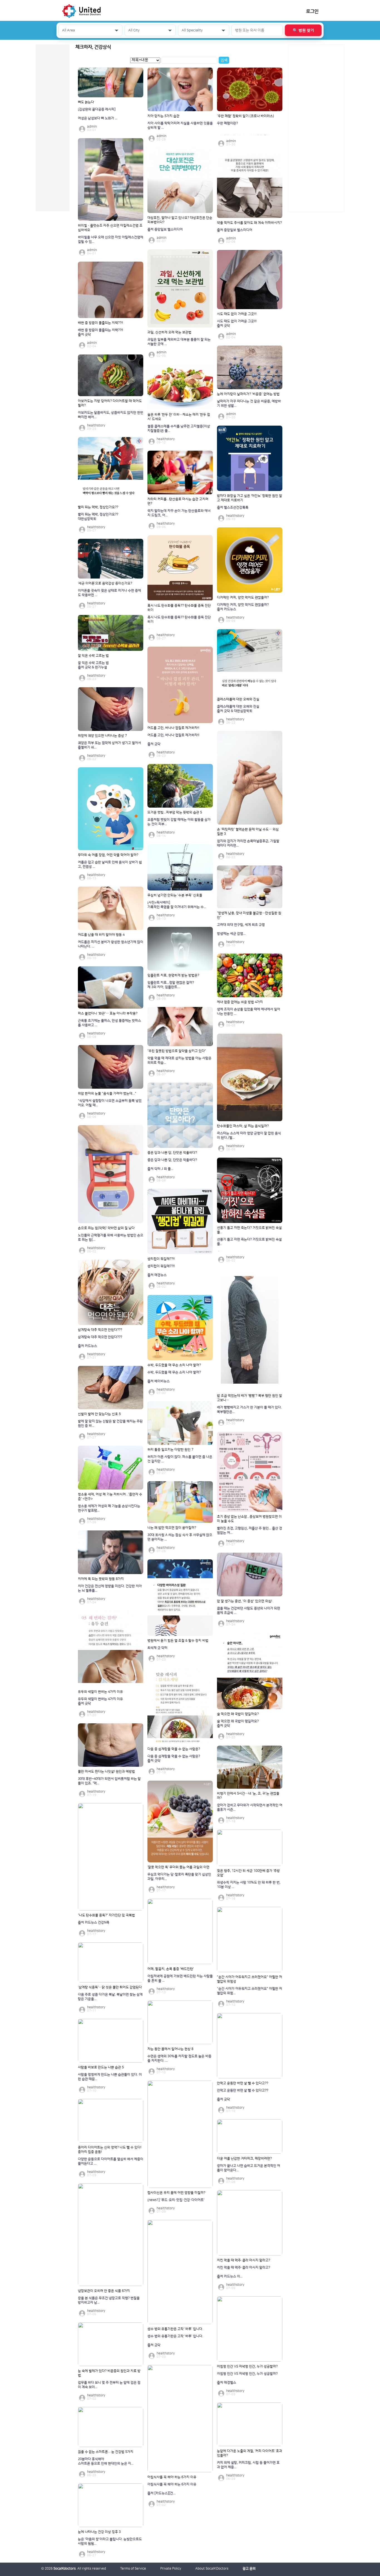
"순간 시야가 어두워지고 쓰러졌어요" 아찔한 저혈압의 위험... (250, 1991)
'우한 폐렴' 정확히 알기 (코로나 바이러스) (245, 116)
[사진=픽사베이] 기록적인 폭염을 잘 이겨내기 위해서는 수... (177, 905)
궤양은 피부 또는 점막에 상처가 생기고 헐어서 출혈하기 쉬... (109, 745)
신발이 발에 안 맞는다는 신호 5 (99, 1414)
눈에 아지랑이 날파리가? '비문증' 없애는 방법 (248, 394)
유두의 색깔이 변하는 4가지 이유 (100, 1692)
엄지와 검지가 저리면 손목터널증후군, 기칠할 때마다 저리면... (248, 843)
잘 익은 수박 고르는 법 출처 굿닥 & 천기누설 (93, 665)
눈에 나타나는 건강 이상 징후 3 (99, 2532)
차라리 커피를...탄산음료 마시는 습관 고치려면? (178, 501)
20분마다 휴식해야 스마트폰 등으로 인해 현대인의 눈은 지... (106, 2461)
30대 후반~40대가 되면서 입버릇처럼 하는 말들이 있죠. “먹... (109, 1781)
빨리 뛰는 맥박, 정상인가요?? (98, 507)
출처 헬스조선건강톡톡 (233, 507)
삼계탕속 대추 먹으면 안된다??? (100, 1330)
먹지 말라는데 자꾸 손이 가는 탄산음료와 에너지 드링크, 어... (179, 513)
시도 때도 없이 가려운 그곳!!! (237, 314)
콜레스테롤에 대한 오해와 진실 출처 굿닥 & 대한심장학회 (238, 709)
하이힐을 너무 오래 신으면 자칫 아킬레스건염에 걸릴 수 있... (111, 240)
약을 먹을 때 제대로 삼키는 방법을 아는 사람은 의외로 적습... (179, 1060)
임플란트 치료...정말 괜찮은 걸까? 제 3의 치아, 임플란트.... (171, 985)
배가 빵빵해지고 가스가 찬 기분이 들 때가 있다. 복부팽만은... (249, 1410)
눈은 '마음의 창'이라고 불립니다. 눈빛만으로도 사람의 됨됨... (110, 2541)
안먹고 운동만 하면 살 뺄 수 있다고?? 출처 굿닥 (243, 2095)
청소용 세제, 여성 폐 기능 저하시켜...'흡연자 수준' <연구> (110, 1497)
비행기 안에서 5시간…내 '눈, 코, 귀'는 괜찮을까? (248, 1796)
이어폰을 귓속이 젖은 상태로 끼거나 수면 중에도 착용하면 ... (109, 593)
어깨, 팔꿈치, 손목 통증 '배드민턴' (171, 1969)
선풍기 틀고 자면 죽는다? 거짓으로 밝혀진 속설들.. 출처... (249, 1244)
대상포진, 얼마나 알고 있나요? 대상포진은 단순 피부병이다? (180, 220)
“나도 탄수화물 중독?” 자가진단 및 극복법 (106, 1915)
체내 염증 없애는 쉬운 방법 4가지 (240, 1002)
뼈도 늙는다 (86, 102)
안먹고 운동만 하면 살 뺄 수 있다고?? (243, 2083)
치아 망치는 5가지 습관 (163, 116)
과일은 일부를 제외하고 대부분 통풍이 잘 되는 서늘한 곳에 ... (179, 342)
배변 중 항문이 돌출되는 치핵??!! (100, 323)
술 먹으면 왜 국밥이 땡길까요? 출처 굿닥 (238, 1723)
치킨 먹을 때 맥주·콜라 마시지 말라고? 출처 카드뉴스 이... (244, 2272)
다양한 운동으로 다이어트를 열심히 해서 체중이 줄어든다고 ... (111, 2161)
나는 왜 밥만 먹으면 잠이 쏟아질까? (172, 1528)
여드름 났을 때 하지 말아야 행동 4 (101, 935)
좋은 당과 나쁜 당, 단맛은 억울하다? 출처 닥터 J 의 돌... (172, 1164)
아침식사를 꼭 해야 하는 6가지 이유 (172, 2477)
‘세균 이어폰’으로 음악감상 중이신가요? (105, 583)
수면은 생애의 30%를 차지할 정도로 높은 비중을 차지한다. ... (179, 2058)
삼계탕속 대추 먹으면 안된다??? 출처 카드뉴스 (100, 1342)
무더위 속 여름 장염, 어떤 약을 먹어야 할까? (108, 855)
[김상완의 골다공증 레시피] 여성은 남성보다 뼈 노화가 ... (98, 114)
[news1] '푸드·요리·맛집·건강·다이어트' (176, 2200)
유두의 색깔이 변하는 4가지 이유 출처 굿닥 (100, 1701)
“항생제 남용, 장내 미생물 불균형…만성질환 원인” (249, 915)
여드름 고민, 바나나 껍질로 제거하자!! (173, 728)
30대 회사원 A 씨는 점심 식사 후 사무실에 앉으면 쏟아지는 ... (180, 1537)
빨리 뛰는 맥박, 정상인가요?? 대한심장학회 (98, 517)
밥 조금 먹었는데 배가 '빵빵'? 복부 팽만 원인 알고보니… (250, 1398)
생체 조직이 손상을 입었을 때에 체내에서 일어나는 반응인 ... (249, 1012)
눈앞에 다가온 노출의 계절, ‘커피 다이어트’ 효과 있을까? (250, 2453)
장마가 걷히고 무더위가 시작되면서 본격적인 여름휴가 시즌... (250, 1807)
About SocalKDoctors (212, 2569)
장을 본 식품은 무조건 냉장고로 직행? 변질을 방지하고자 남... (109, 2300)
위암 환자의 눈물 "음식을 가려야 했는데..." (107, 1094)
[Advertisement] (316, 128)
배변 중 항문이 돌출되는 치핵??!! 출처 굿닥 (100, 332)
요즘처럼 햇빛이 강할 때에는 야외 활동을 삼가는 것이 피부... (179, 822)
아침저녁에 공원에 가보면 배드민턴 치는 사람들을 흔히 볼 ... (180, 1978)
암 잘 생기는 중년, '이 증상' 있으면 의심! (245, 1601)
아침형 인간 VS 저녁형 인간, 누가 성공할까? (247, 2367)
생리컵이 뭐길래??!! (161, 1259)
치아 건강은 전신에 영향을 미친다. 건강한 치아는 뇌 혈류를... (110, 1588)
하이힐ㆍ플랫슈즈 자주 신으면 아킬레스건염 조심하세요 (110, 228)
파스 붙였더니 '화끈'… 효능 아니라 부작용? (108, 1013)
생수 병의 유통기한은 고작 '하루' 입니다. (175, 2329)
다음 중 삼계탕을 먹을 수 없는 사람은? (174, 1749)
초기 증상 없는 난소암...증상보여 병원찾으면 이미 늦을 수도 (249, 1519)
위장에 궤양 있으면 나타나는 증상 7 (102, 736)
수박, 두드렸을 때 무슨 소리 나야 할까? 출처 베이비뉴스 (174, 1377)
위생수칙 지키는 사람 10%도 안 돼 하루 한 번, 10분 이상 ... (249, 1885)
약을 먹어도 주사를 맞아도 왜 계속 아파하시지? (249, 223)
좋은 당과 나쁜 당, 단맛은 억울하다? (172, 1153)
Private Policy (171, 2569)
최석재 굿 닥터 (157, 1648)
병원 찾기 (303, 31)
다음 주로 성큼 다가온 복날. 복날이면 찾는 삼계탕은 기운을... (110, 1997)
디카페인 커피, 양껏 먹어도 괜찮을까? (243, 598)
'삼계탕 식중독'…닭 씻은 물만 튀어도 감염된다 (110, 1987)
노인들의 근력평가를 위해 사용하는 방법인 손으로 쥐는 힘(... (111, 1238)
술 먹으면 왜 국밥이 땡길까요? (238, 1714)
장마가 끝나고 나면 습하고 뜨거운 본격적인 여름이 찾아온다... (249, 2168)
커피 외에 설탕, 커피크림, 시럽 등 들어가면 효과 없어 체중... (248, 2465)
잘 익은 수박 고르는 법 (93, 656)
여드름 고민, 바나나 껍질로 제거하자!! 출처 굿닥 (173, 740)
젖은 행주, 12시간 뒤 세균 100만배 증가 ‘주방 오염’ (248, 1873)
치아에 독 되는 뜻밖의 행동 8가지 (101, 1579)
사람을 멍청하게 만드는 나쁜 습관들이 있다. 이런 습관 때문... (110, 2077)
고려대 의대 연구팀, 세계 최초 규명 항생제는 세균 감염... (241, 929)
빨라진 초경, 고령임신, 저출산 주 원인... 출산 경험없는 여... (250, 1531)
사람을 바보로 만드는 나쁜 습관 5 (101, 2067)
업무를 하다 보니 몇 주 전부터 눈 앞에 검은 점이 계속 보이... (109, 2385)
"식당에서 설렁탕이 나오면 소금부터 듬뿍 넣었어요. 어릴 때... (110, 1103)
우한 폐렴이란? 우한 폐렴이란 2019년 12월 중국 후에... (245, 128)
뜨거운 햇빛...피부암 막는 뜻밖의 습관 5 (175, 812)
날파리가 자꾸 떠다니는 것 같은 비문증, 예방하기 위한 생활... (249, 404)
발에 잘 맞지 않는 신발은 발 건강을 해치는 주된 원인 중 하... (110, 1424)
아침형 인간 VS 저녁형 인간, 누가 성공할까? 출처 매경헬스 (247, 2378)
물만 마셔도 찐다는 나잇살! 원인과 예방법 (106, 1772)
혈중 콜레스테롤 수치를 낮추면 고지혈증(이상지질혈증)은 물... (179, 429)
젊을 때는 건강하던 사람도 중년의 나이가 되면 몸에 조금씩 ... (249, 1611)
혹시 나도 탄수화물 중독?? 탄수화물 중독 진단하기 (179, 608)
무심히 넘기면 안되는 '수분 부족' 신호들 (175, 895)
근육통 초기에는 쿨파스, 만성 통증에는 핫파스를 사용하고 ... (109, 1023)
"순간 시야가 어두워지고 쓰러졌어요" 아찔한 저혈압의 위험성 (250, 1979)
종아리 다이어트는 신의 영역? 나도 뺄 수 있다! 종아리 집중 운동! (110, 2150)
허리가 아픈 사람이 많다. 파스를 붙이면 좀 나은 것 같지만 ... (180, 1459)
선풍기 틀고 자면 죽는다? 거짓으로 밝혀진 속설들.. (249, 1230)
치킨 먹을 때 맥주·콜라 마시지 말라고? (244, 2260)
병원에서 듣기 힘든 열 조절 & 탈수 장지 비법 (178, 1641)
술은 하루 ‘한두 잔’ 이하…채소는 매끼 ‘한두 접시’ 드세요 (179, 417)
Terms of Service (133, 2569)
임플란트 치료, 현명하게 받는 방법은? (173, 975)
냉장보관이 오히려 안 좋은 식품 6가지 (104, 2291)
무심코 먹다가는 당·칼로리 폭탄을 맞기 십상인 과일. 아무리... (179, 1877)
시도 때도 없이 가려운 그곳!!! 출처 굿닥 (237, 323)
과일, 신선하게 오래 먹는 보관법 (169, 332)
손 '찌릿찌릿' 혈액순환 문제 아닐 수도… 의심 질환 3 (248, 832)
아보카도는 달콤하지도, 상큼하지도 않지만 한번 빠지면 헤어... (111, 415)
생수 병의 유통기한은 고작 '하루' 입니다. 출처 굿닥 (175, 2341)
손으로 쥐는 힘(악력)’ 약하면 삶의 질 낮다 (106, 1228)
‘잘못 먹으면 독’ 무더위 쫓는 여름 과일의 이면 (178, 1867)
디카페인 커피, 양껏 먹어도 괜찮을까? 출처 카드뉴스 (243, 607)
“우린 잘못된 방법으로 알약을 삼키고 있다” (177, 1051)
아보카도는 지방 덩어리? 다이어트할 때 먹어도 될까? (110, 403)
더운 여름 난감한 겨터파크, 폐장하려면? (244, 2159)
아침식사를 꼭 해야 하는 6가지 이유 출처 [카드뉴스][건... (172, 2489)
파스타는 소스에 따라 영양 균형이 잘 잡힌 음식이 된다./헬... (249, 1136)
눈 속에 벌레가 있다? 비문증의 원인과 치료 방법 (109, 2373)
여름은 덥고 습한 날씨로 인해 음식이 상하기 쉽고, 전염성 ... (110, 864)
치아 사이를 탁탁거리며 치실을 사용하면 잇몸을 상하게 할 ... (180, 126)
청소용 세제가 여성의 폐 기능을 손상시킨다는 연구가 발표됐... (109, 1508)
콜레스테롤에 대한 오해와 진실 (238, 699)
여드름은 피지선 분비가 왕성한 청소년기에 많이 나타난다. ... (111, 944)
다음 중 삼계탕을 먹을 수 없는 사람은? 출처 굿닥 (174, 1759)
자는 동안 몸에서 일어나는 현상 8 (170, 2049)
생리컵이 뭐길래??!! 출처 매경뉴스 (161, 1271)
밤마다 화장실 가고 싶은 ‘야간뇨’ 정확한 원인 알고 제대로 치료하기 (250, 498)
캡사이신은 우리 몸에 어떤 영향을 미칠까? (176, 2193)
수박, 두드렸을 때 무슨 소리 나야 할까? (174, 1365)
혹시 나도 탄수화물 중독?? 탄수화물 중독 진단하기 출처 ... (179, 622)
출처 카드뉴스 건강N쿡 (94, 1923)
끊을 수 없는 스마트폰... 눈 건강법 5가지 (106, 2452)
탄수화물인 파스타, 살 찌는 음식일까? (243, 1126)
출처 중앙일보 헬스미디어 (165, 229)
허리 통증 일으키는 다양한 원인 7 (170, 1450)
